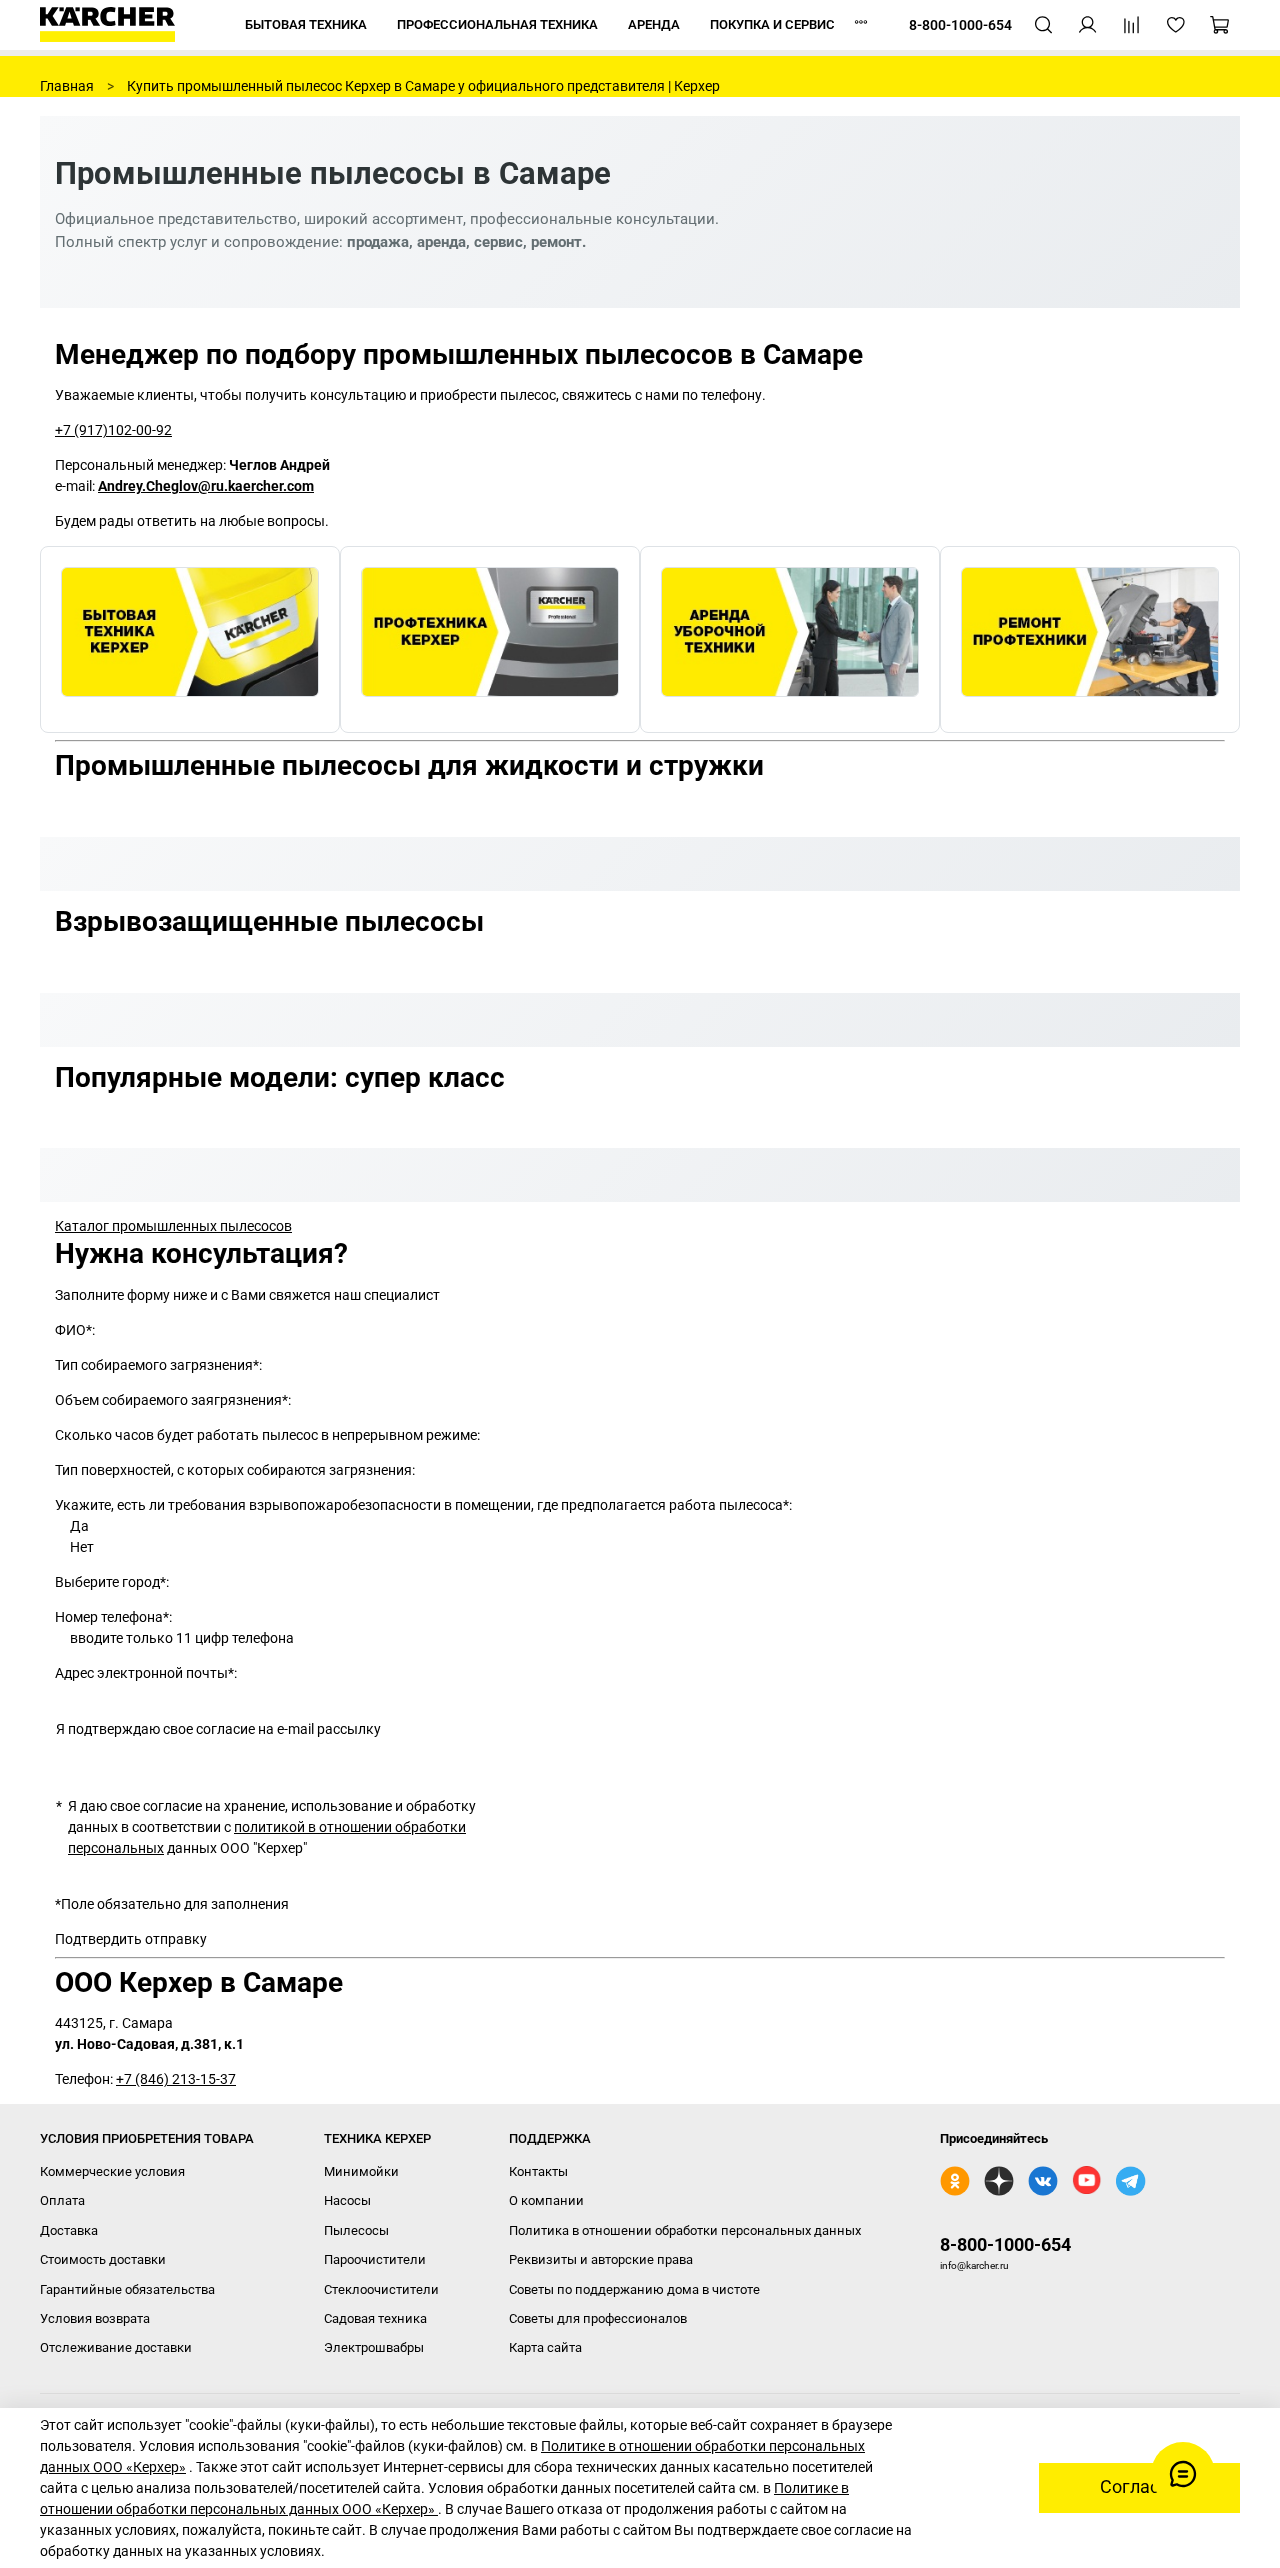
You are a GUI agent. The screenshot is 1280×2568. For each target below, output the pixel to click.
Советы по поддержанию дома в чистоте (634, 2289)
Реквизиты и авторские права (601, 2259)
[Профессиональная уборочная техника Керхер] (490, 639)
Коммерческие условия (112, 2171)
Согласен (1139, 2487)
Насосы (347, 2200)
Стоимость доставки (103, 2259)
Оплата (62, 2200)
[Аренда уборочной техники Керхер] (790, 639)
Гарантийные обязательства (127, 2289)
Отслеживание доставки (116, 2347)
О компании (546, 2200)
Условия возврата (95, 2318)
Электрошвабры (374, 2347)
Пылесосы (356, 2230)
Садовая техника (375, 2318)
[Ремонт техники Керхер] (1090, 639)
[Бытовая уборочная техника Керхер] (190, 639)
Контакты (538, 2171)
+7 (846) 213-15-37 (176, 2079)
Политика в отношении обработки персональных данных (685, 2230)
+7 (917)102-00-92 (113, 430)
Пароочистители (375, 2259)
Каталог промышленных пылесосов (173, 1226)
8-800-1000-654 (1005, 2244)
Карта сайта (545, 2347)
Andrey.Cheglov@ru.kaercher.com (206, 486)
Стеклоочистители (381, 2289)
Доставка (69, 2230)
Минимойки (361, 2171)
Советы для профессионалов (598, 2318)
